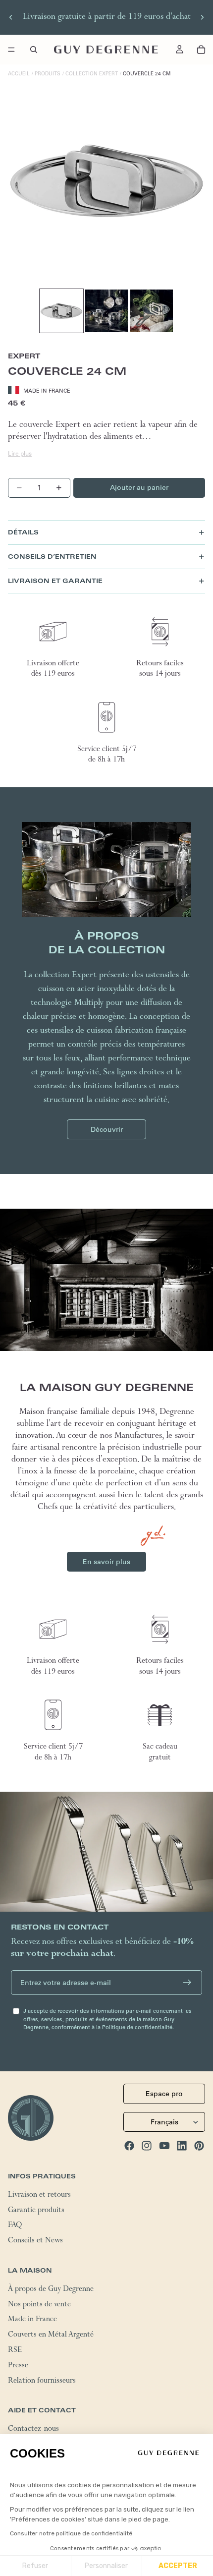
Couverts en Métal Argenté (51, 2336)
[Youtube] (164, 2146)
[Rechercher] (34, 50)
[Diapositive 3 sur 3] (152, 311)
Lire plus (20, 453)
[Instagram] (147, 2146)
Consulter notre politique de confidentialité (71, 2533)
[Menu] (11, 50)
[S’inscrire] (187, 1983)
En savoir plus (106, 1562)
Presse (18, 2366)
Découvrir (107, 1129)
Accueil (19, 74)
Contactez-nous (33, 2430)
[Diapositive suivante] (202, 17)
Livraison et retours (39, 2195)
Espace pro (164, 2094)
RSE (15, 2351)
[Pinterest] (199, 2146)
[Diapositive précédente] (11, 17)
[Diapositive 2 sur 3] (106, 311)
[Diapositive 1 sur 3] (61, 311)
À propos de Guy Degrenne (51, 2289)
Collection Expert (92, 74)
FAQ (15, 2226)
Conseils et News (35, 2241)
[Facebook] (129, 2146)
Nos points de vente (39, 2305)
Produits (48, 74)
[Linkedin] (182, 2146)
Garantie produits (36, 2211)
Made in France (32, 2320)
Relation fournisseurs (42, 2381)
